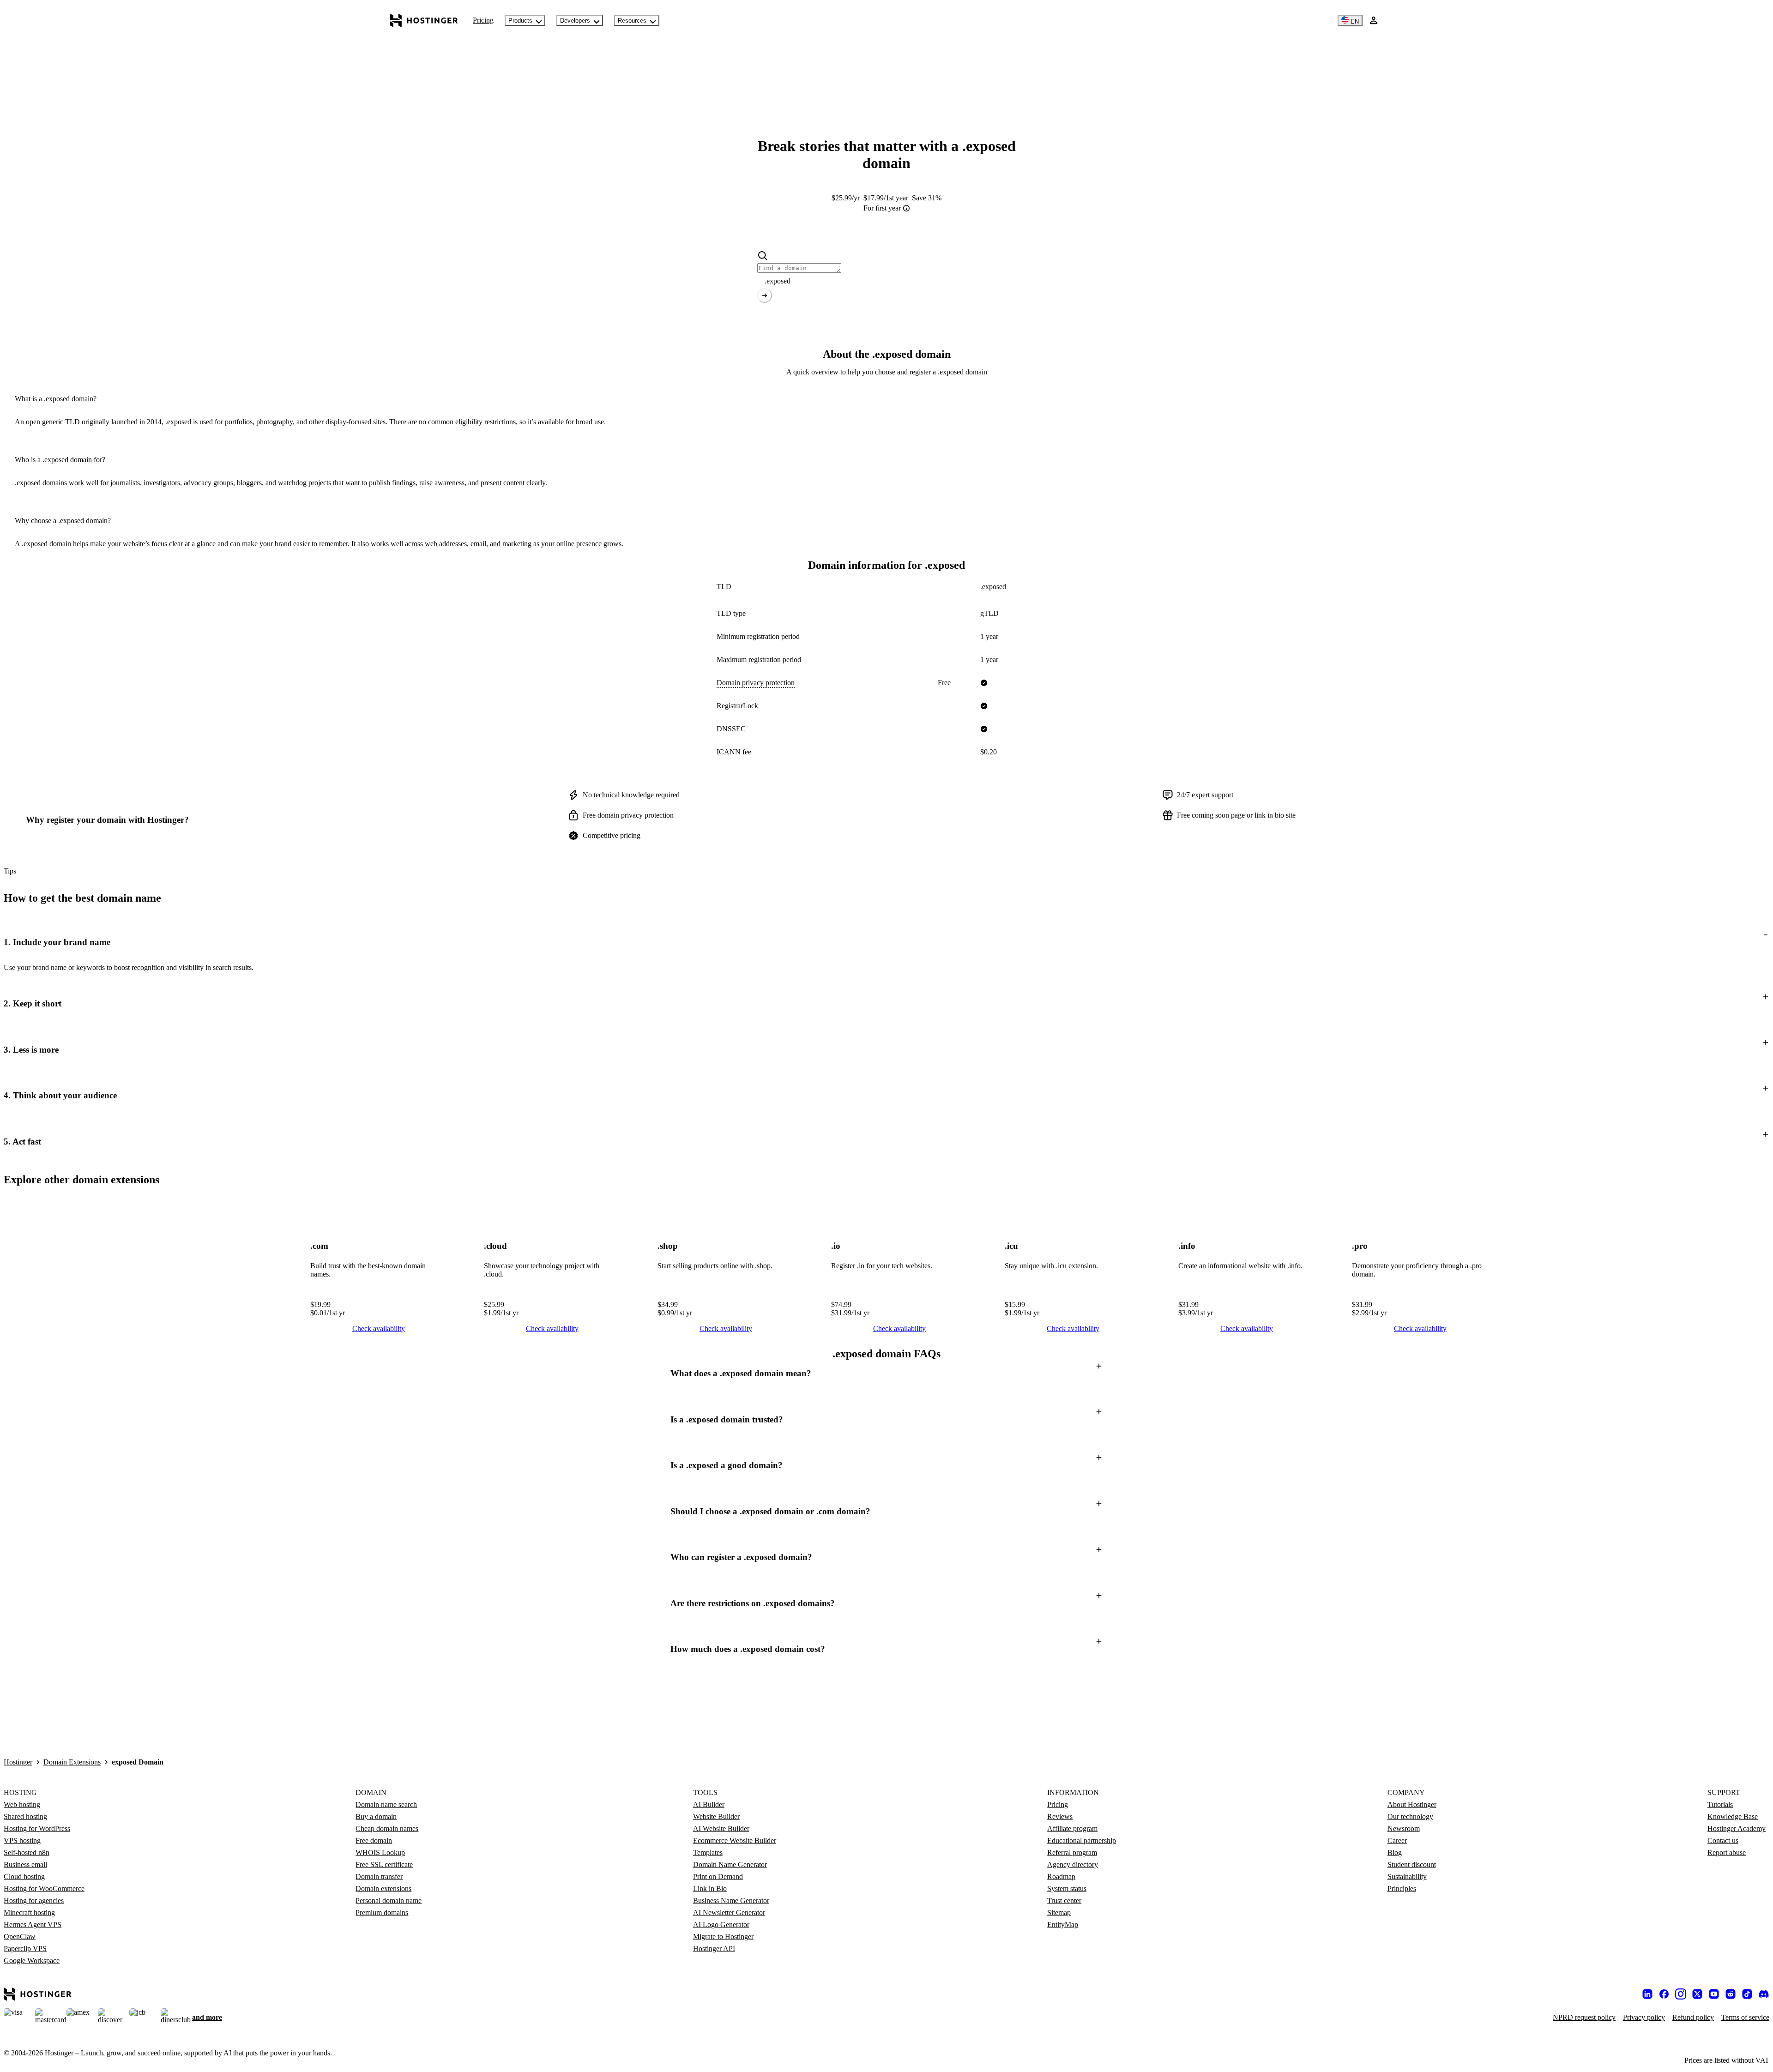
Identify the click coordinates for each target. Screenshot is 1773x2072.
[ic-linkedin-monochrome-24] (1647, 1994)
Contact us (1723, 1840)
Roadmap (1061, 1876)
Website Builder (716, 1816)
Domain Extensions (72, 1762)
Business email (25, 1864)
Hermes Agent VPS (33, 1924)
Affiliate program (1072, 1828)
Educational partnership (1082, 1840)
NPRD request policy (1584, 2017)
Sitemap (1059, 1912)
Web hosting (22, 1804)
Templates (708, 1852)
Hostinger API (714, 1949)
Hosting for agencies (34, 1900)
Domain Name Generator (730, 1864)
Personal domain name (389, 1900)
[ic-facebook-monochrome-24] (1664, 1994)
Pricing (483, 20)
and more (207, 2017)
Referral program (1072, 1852)
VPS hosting (22, 1840)
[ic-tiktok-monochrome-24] (1747, 1994)
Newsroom (1404, 1828)
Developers (575, 21)
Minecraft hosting (29, 1912)
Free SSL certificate (384, 1864)
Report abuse (1727, 1852)
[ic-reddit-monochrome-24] (1731, 1994)
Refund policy (1693, 2017)
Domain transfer (379, 1876)
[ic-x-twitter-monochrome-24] (1697, 1994)
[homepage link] (424, 20)
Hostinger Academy (1737, 1828)
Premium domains (382, 1912)
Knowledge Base (1733, 1816)
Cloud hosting (24, 1876)
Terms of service (1745, 2017)
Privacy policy (1644, 2017)
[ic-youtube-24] (1714, 1994)
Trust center (1064, 1900)
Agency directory (1073, 1864)
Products (520, 21)
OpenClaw (20, 1936)
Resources (632, 21)
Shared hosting (25, 1816)
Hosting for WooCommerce (44, 1888)
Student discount (1412, 1864)
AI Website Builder (721, 1828)
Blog (1395, 1852)
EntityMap (1063, 1924)
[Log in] (1374, 20)
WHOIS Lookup (380, 1852)
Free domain (374, 1840)
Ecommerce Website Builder (735, 1840)
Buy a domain (376, 1816)
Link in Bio (710, 1888)
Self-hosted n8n (27, 1852)
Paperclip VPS (25, 1949)
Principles (1402, 1888)
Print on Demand (718, 1876)
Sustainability (1407, 1876)
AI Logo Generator (721, 1924)
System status (1067, 1888)
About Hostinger (1412, 1804)
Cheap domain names (387, 1828)
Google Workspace (32, 1961)
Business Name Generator (731, 1900)
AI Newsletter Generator (729, 1912)
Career (1397, 1840)
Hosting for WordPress (37, 1828)
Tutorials (1720, 1804)
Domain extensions (383, 1888)
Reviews (1060, 1816)
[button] (886, 942)
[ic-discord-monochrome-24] (1764, 1994)
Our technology (1410, 1816)
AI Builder (709, 1804)
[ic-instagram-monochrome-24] (1681, 1994)
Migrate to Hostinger (723, 1936)
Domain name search (386, 1804)
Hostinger (18, 1762)
